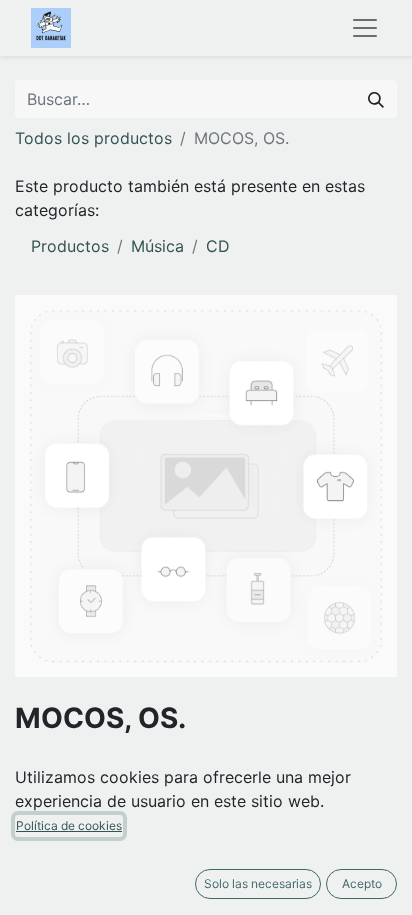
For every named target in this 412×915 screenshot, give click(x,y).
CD (218, 246)
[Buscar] (376, 99)
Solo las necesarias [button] (258, 883)
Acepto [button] (362, 883)
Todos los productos (93, 138)
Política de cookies (69, 825)
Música (157, 246)
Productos (70, 246)
